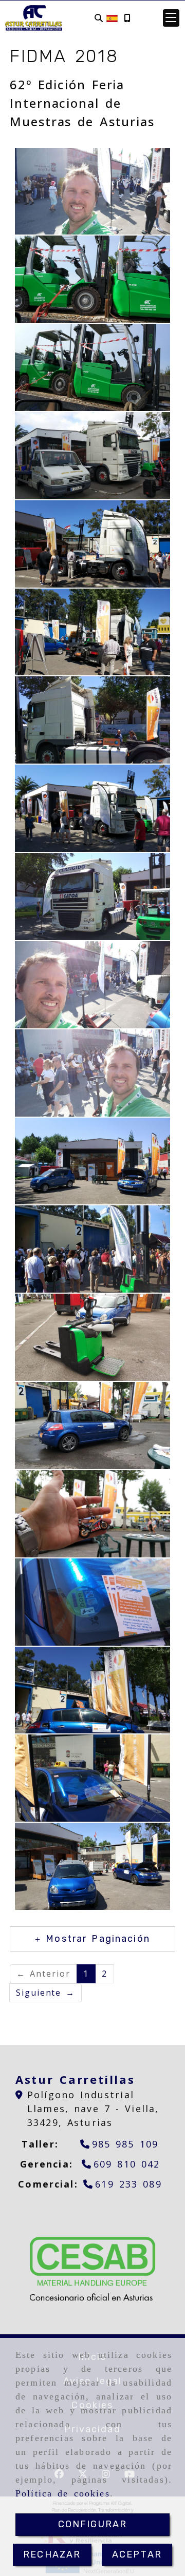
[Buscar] (99, 18)
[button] (171, 18)
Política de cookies (63, 2493)
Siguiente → (45, 1993)
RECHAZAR (52, 2554)
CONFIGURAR (93, 2524)
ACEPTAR (137, 2554)
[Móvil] (127, 18)
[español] (112, 17)
